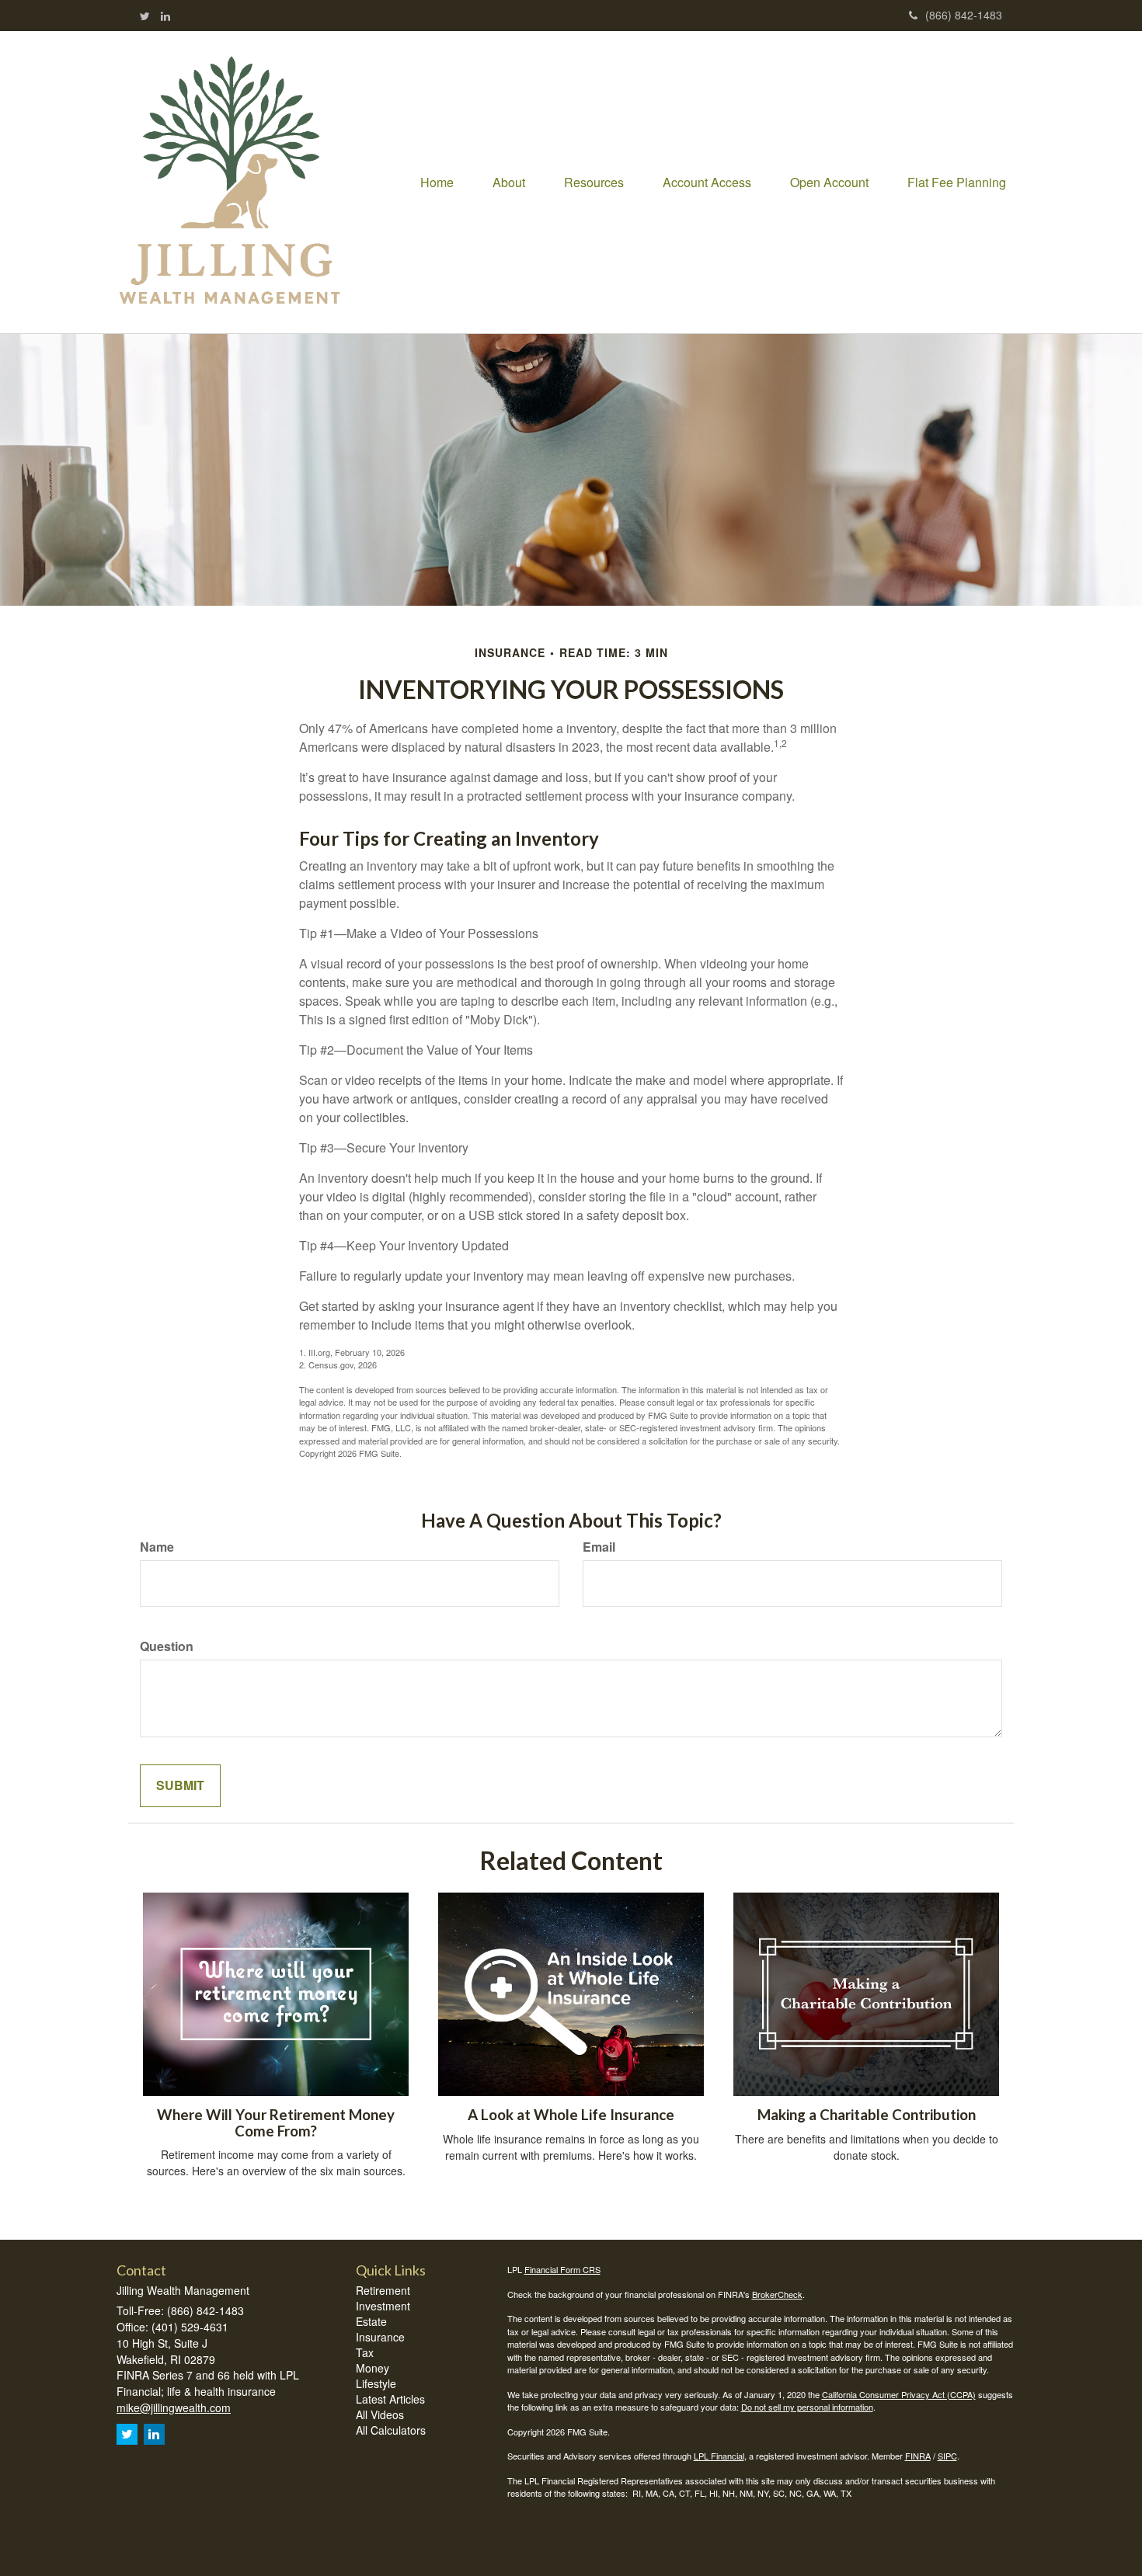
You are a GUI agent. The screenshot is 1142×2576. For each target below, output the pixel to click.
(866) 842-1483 (964, 15)
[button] (509, 183)
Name (157, 1547)
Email (599, 1547)
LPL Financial (719, 2456)
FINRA (918, 2456)
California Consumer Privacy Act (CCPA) (899, 2394)
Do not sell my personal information (807, 2407)
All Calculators (391, 2430)
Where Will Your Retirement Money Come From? (276, 2123)
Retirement (383, 2290)
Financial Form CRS (562, 2269)
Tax (365, 2352)
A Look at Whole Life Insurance (571, 2115)
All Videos (380, 2414)
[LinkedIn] (165, 16)
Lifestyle (376, 2383)
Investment (383, 2306)
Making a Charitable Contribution (867, 2115)
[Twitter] (145, 16)
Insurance (380, 2337)
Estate (371, 2321)
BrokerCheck (777, 2294)
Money (373, 2368)
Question (167, 1646)
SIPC (947, 2456)
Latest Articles (390, 2399)
